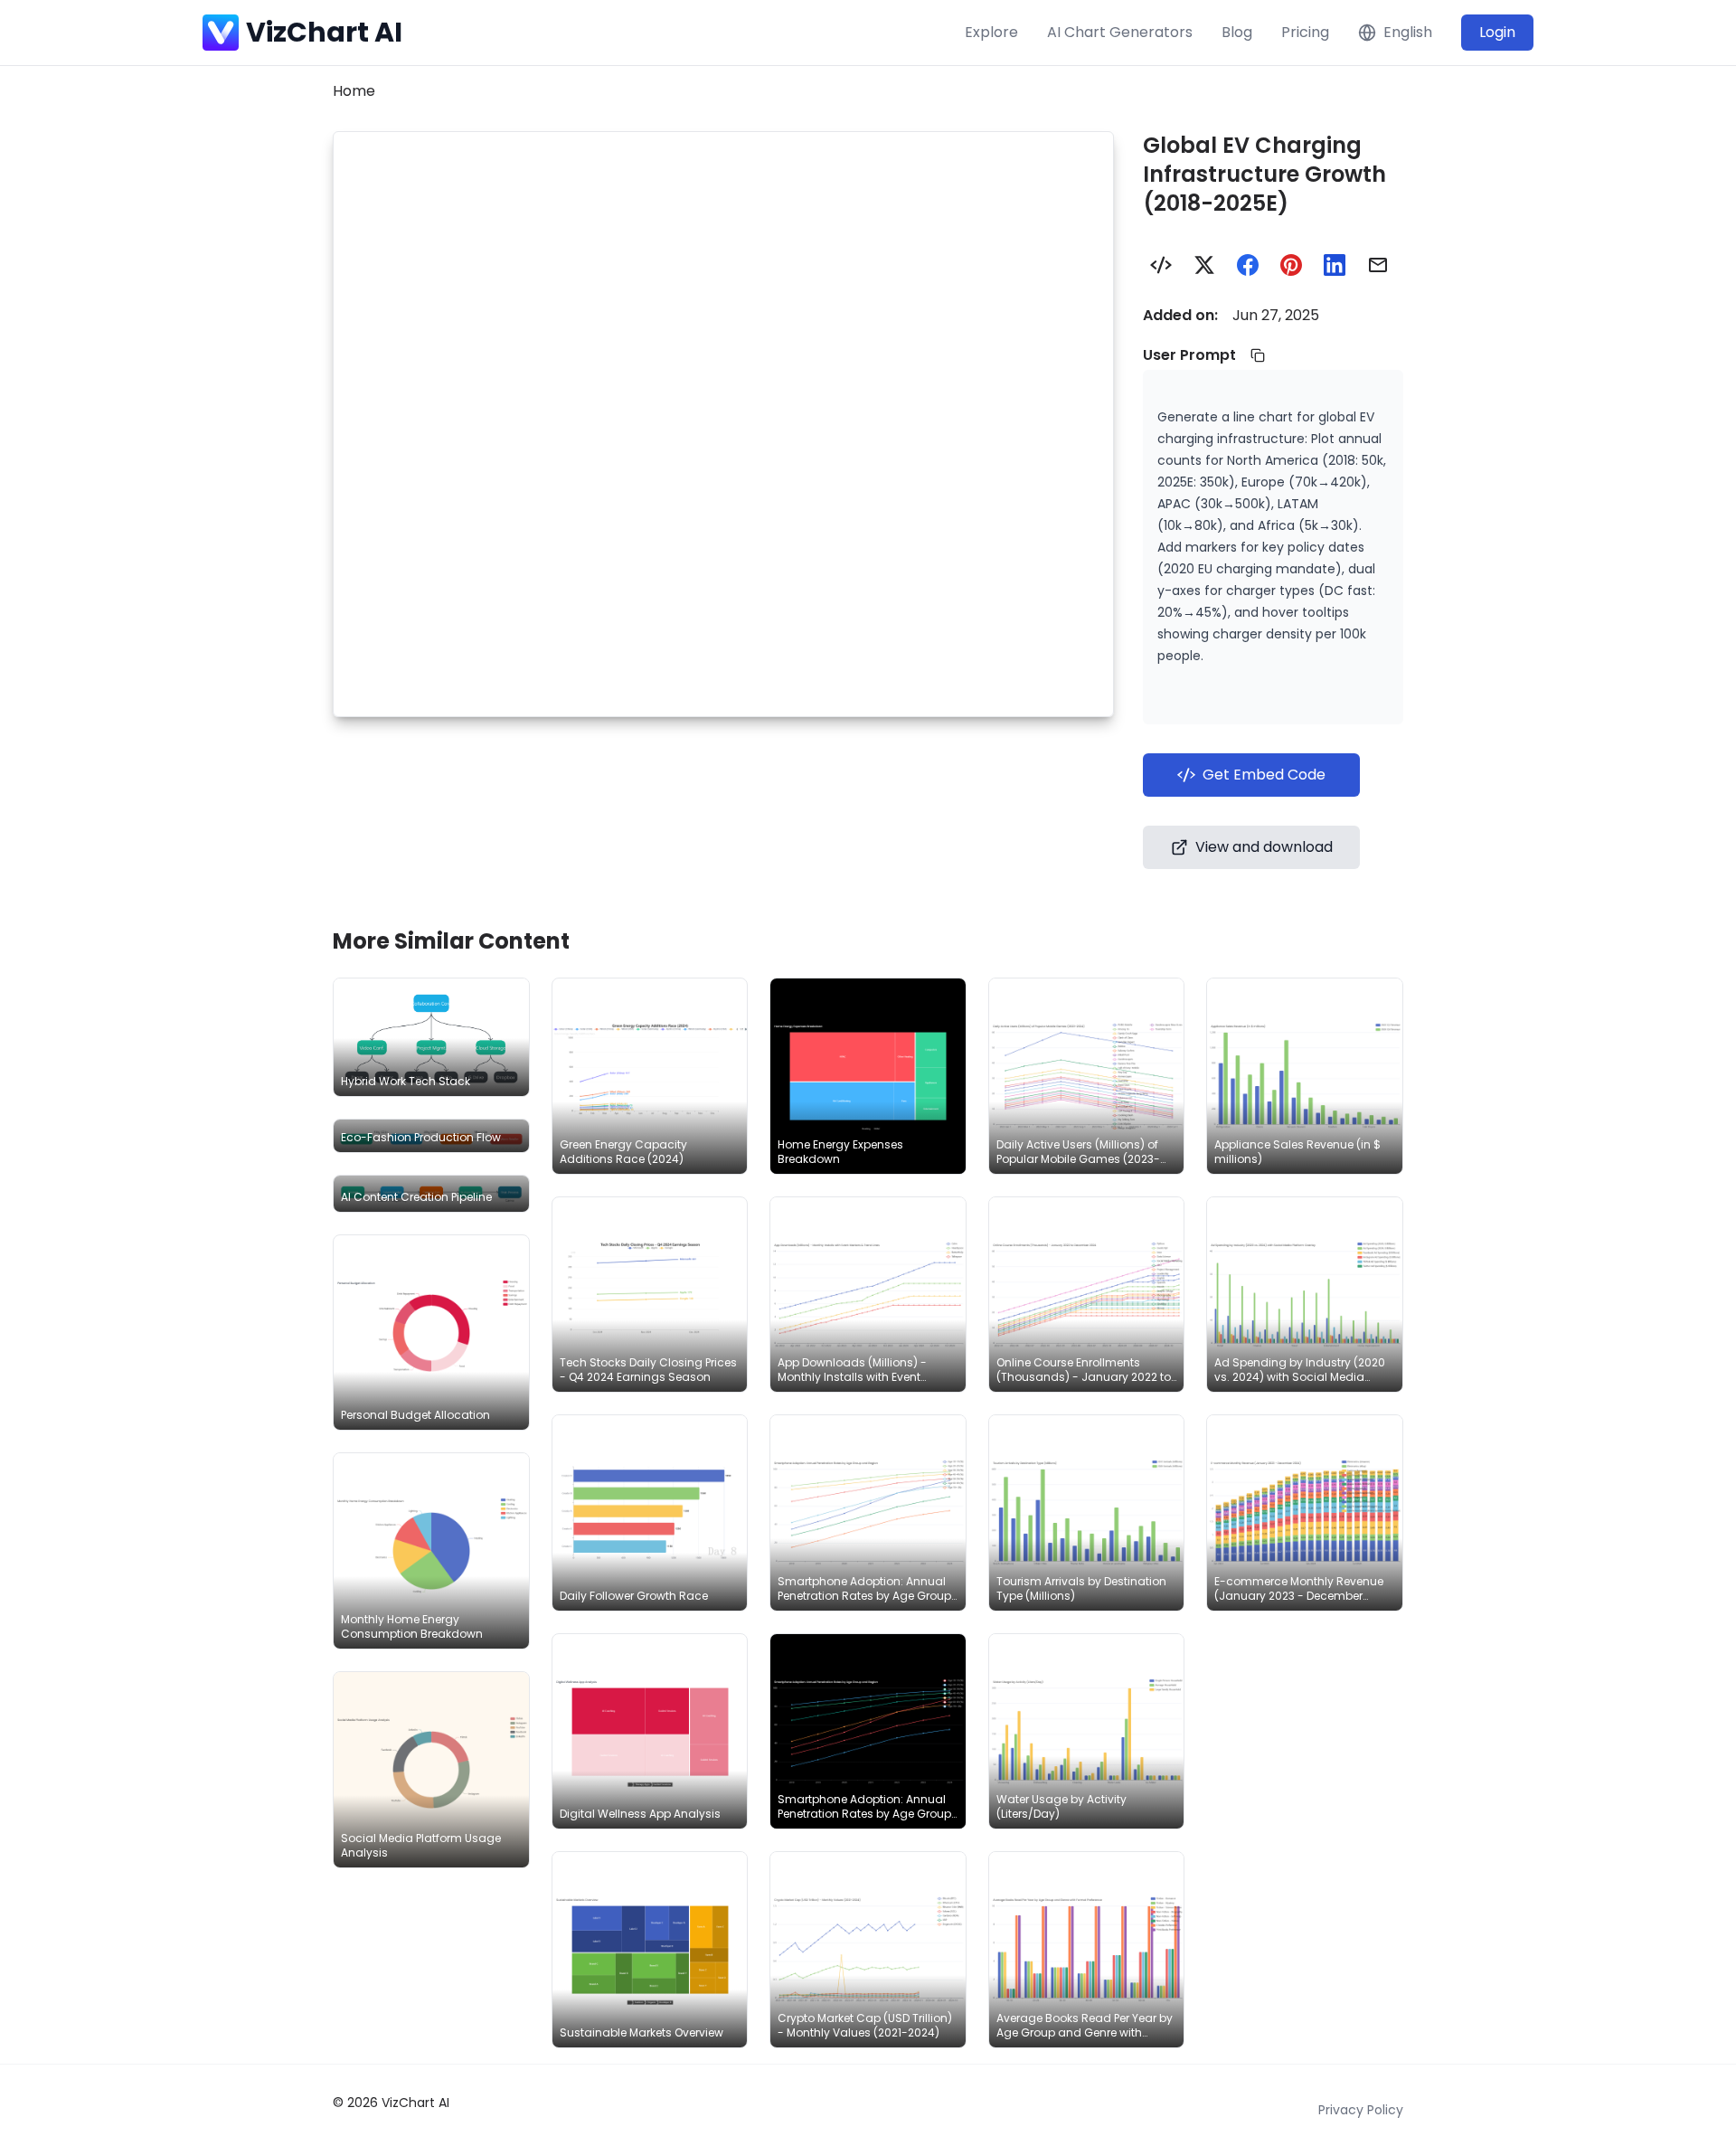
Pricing (1305, 32)
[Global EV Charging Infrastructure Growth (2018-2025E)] (1161, 265)
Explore (991, 32)
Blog (1237, 32)
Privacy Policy (1361, 2110)
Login (1497, 32)
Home (354, 91)
